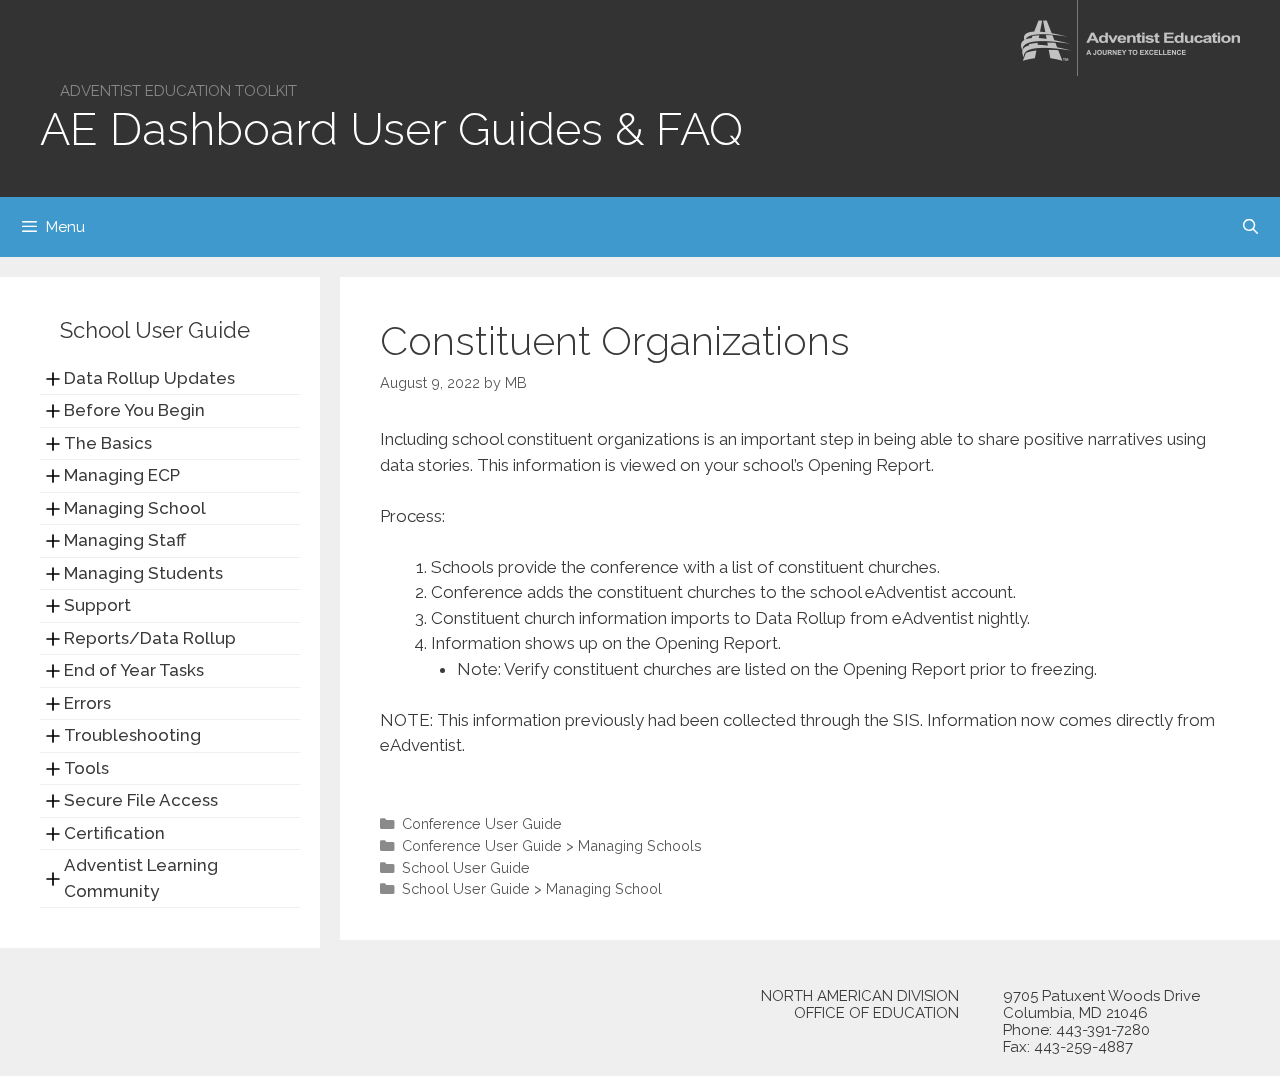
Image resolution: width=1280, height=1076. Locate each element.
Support (97, 605)
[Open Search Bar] (1250, 227)
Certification (114, 833)
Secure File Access (141, 800)
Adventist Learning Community (141, 878)
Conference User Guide (482, 823)
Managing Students (143, 573)
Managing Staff (125, 540)
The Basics (108, 443)
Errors (87, 703)
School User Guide (466, 867)
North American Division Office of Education (860, 1005)
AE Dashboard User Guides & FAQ (391, 129)
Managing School (604, 888)
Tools (86, 768)
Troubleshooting (132, 735)
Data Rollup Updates (149, 378)
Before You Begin (134, 410)
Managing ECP (122, 475)
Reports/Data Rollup (150, 638)
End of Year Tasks (134, 670)
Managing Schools (640, 845)
